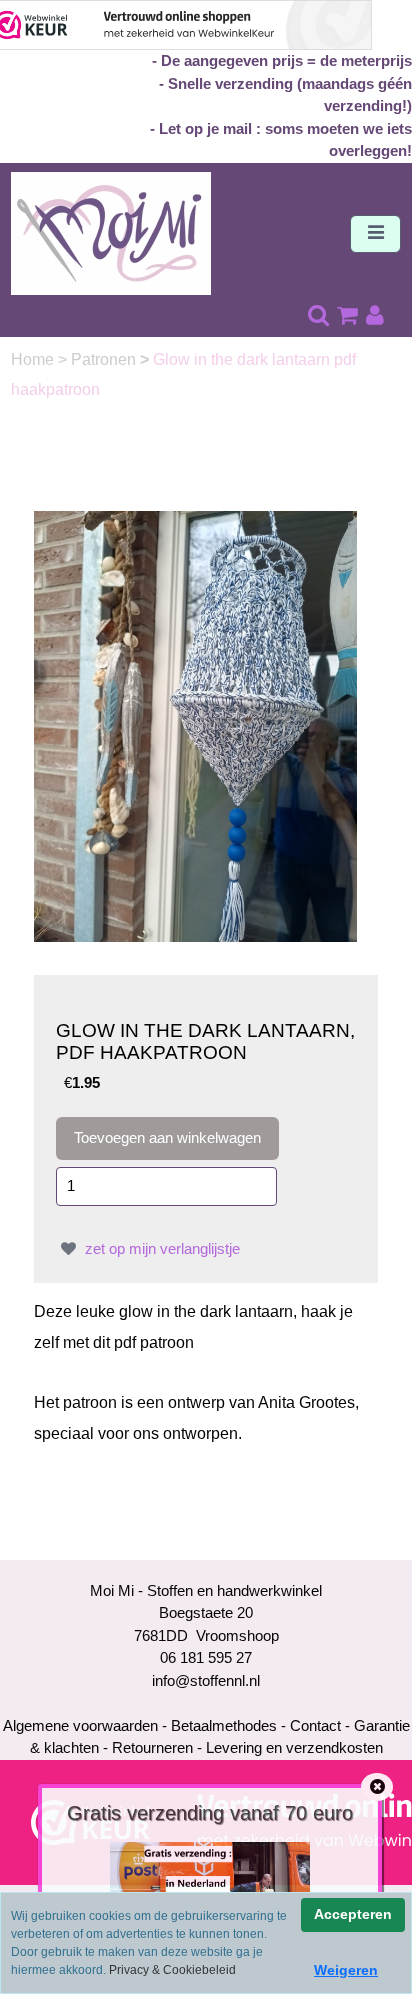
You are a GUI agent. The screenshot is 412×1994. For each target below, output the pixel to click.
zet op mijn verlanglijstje (160, 1248)
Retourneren (152, 1747)
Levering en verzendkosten (294, 1747)
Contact (315, 1725)
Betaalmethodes (224, 1725)
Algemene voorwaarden (80, 1725)
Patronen (105, 359)
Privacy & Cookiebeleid (172, 1970)
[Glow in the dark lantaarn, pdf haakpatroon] (195, 724)
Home (34, 359)
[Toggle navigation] (375, 234)
